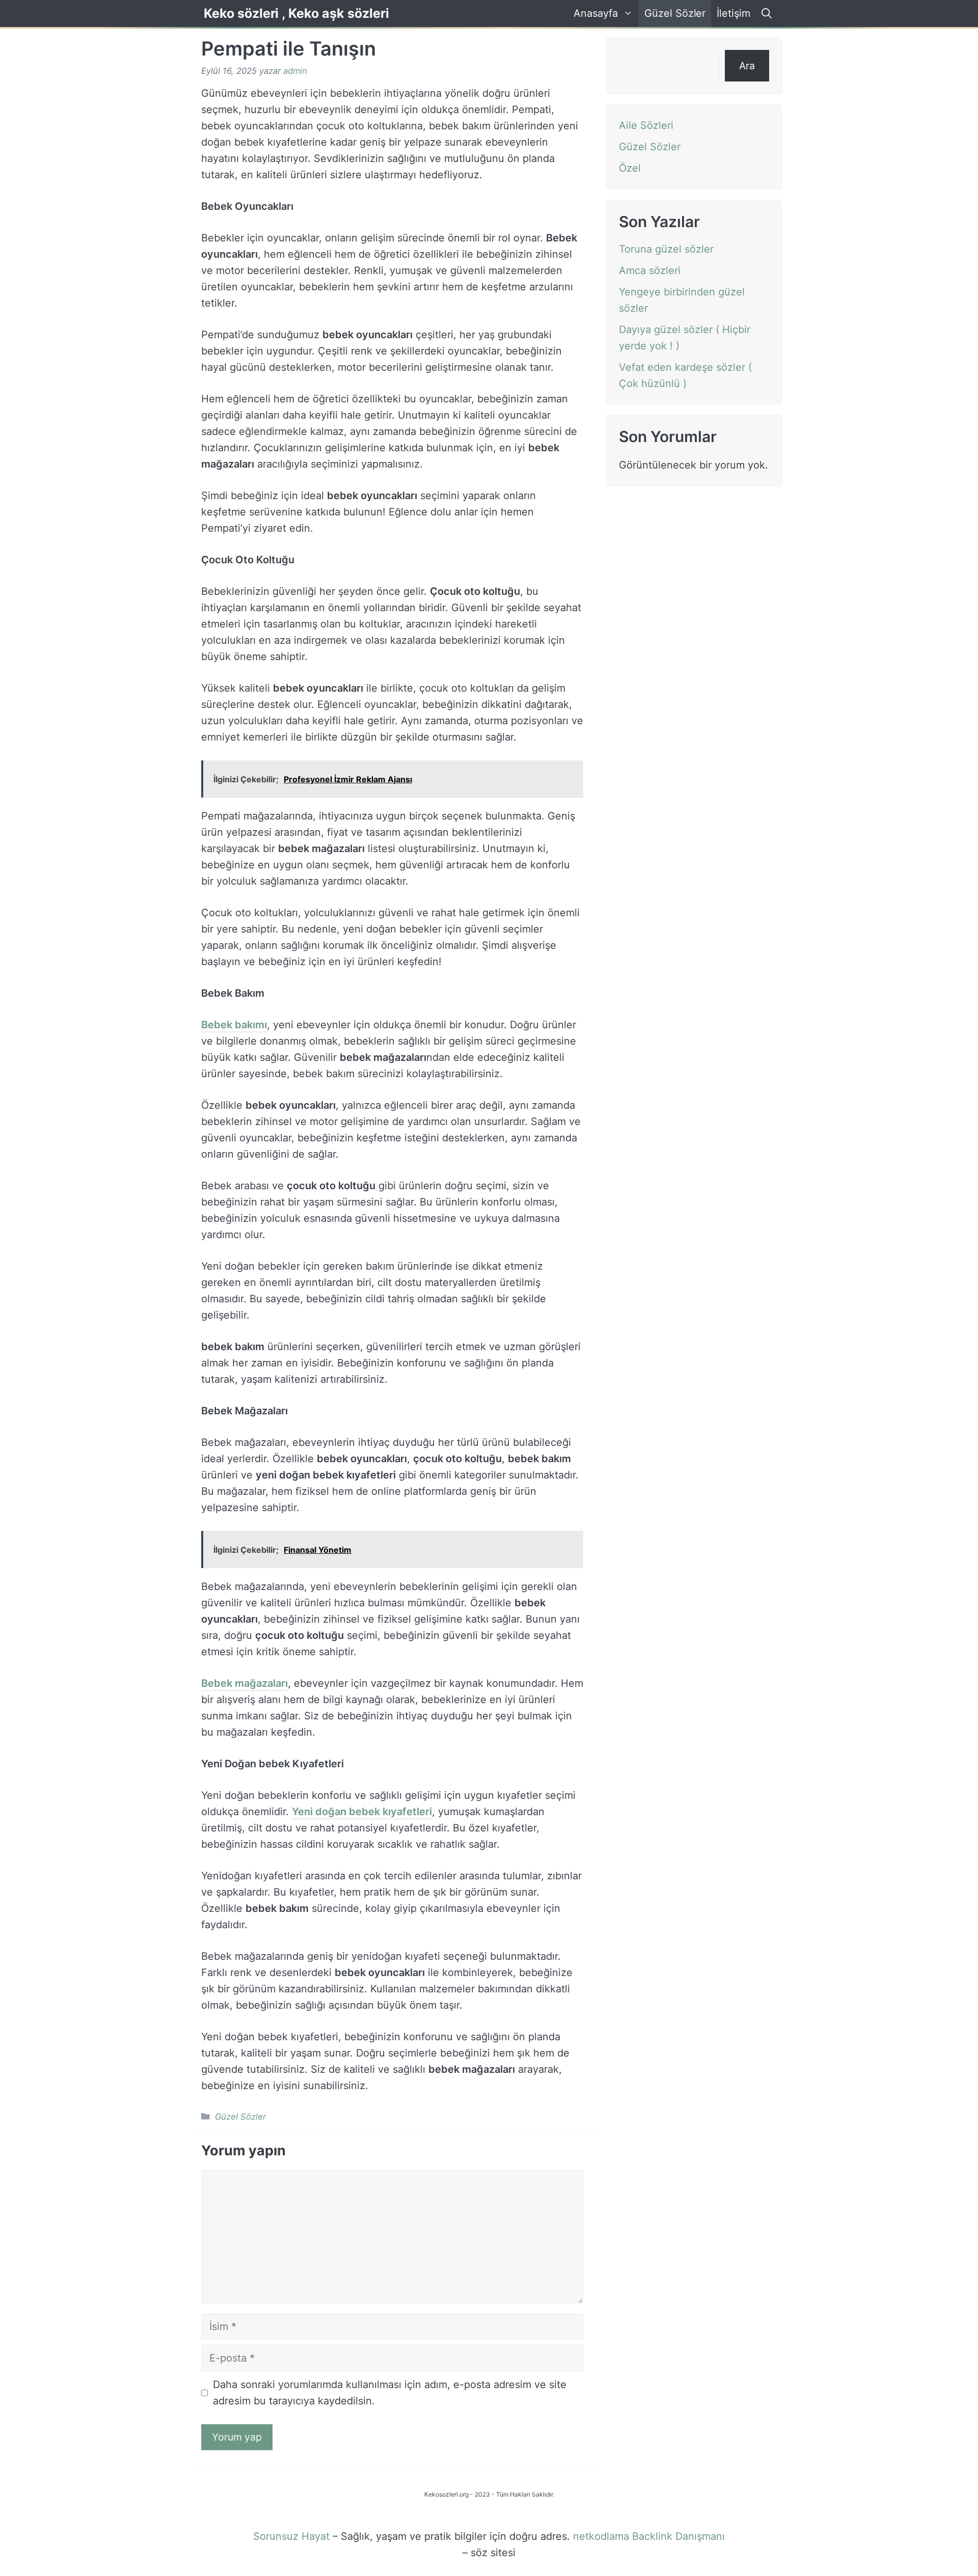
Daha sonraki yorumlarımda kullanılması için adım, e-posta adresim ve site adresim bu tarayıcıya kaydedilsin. (390, 2393)
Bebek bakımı (234, 1025)
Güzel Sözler (675, 13)
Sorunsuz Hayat (291, 2536)
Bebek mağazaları (244, 1683)
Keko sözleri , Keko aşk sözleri (296, 13)
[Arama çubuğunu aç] (765, 13)
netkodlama (601, 2536)
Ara (747, 66)
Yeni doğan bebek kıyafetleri (362, 1812)
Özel (630, 168)
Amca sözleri (650, 270)
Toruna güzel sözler (666, 249)
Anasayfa (596, 13)
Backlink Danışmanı (678, 2536)
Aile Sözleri (646, 125)
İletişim (733, 13)
